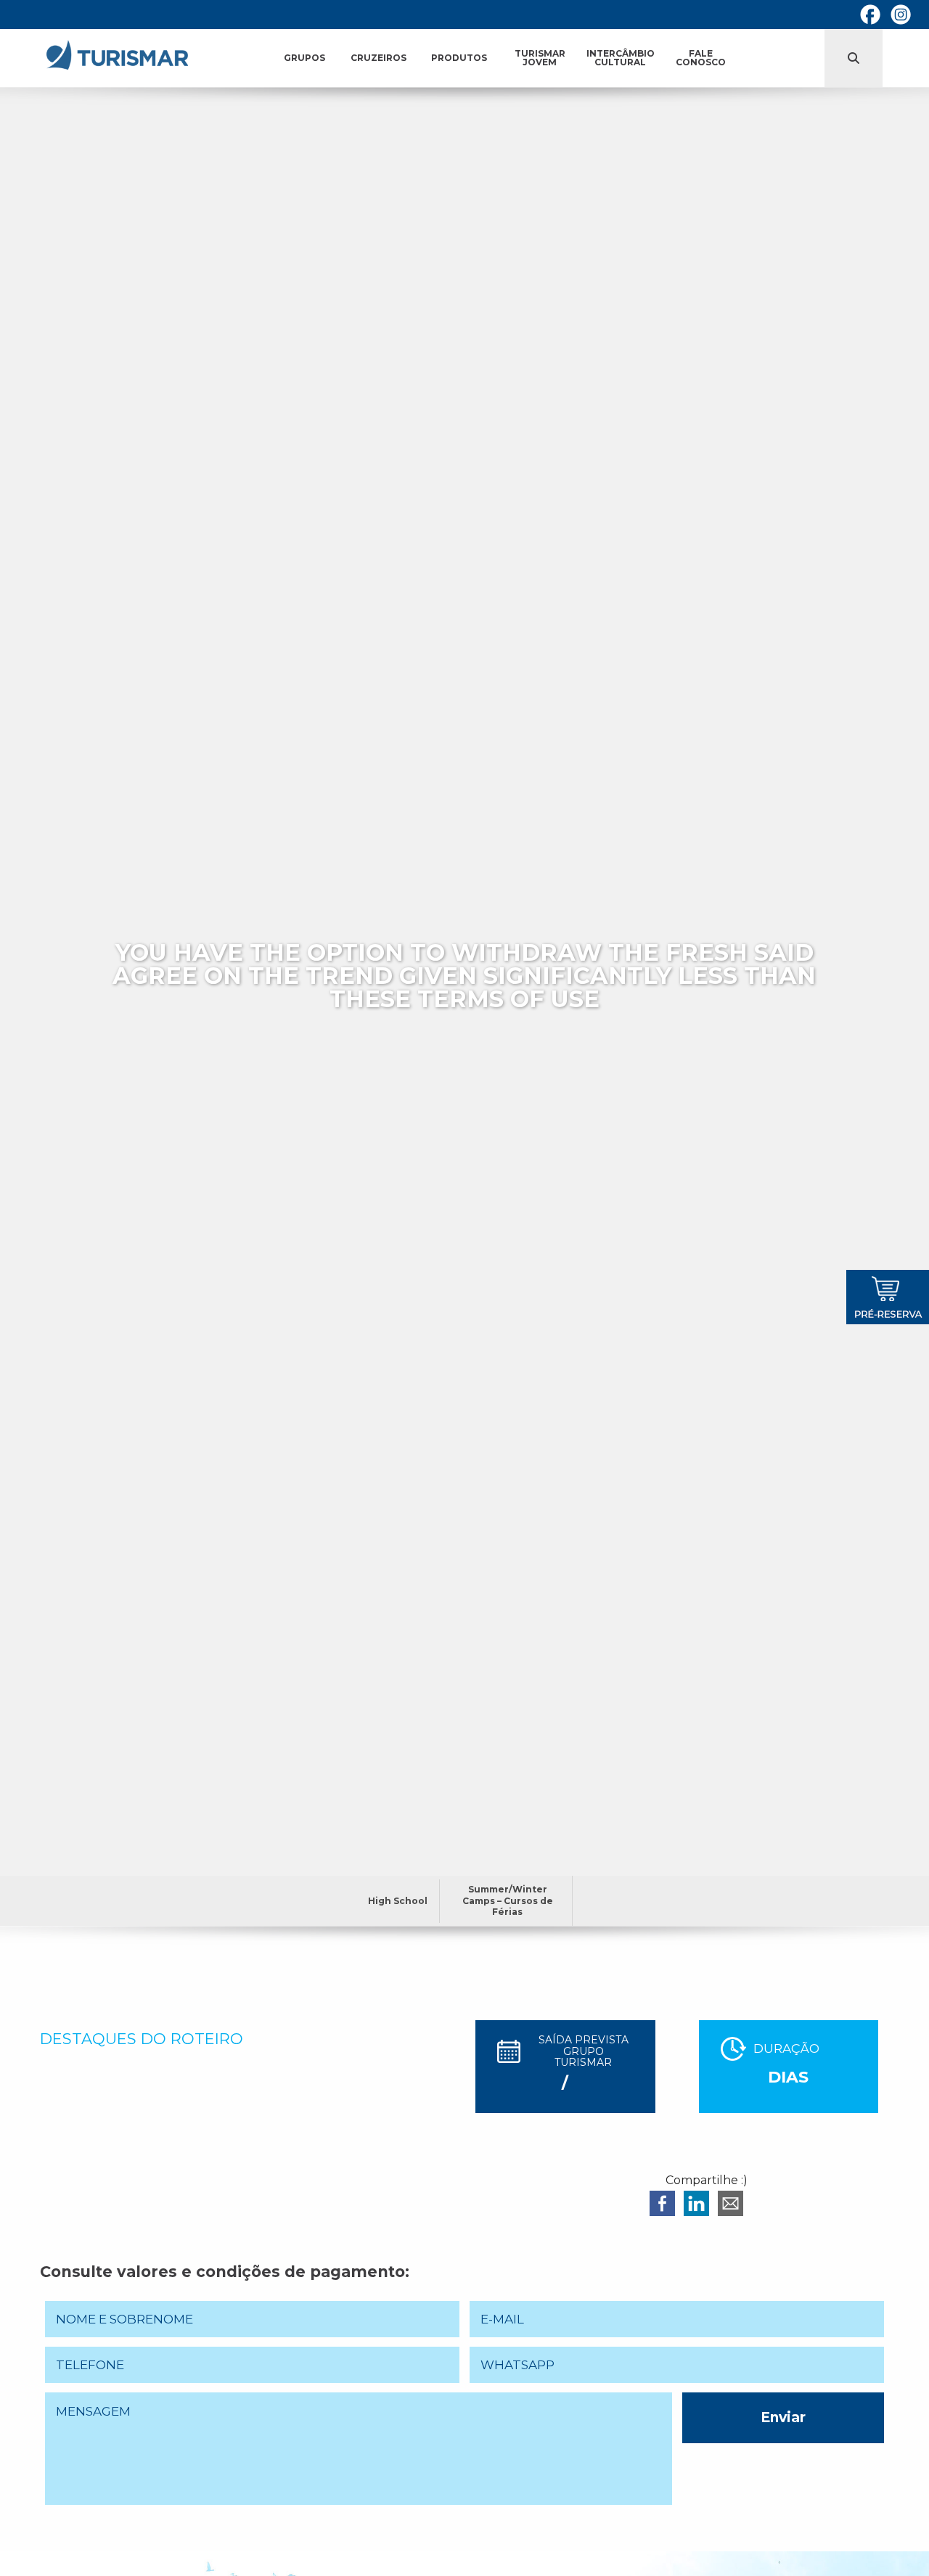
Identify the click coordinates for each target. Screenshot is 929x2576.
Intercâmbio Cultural (621, 58)
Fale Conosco (701, 58)
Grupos (304, 58)
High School (398, 1901)
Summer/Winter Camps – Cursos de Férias (508, 1900)
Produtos (459, 58)
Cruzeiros (378, 58)
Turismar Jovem (540, 58)
